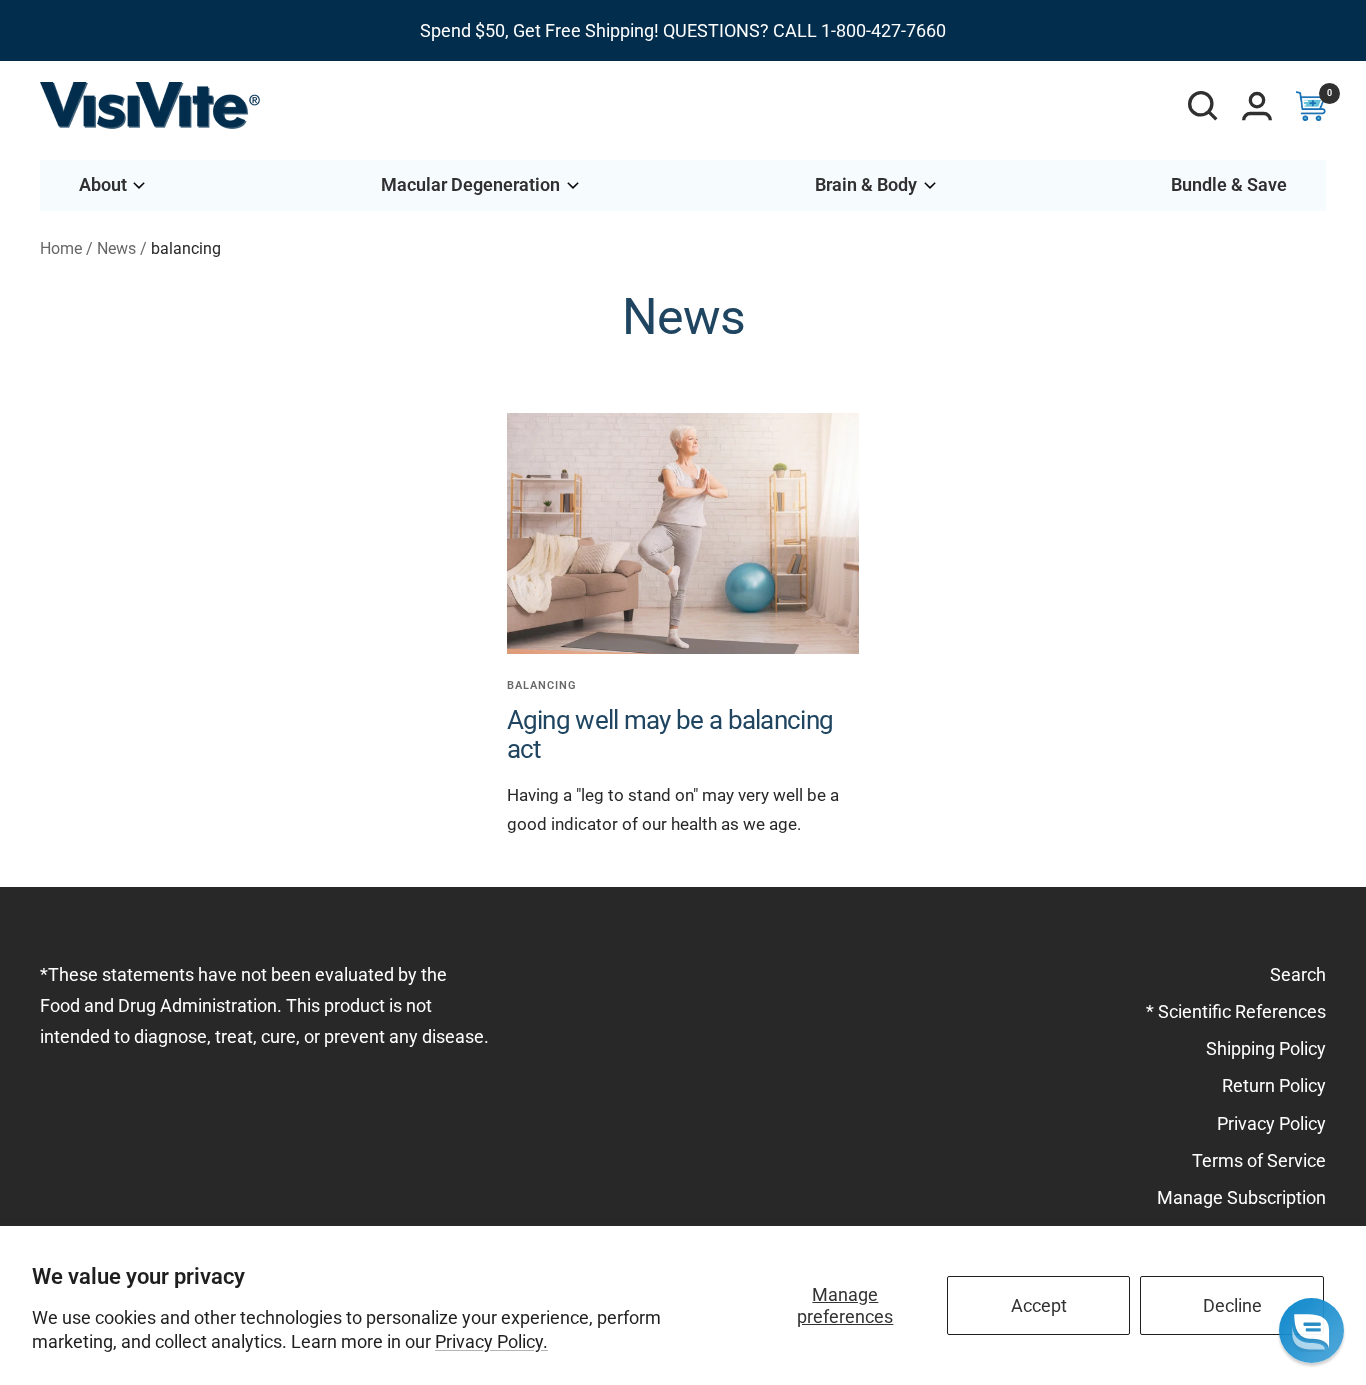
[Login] (1257, 106)
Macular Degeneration (470, 184)
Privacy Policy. (491, 1341)
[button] (1311, 1330)
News (116, 248)
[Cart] (1311, 106)
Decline (1232, 1305)
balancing (542, 685)
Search (1298, 974)
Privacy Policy (1271, 1123)
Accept (1039, 1305)
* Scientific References (1236, 1011)
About (103, 184)
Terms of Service (1259, 1160)
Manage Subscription (1241, 1197)
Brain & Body (866, 184)
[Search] (1203, 106)
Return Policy (1274, 1085)
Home (61, 248)
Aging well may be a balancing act (670, 734)
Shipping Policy (1266, 1048)
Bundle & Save (1229, 184)
